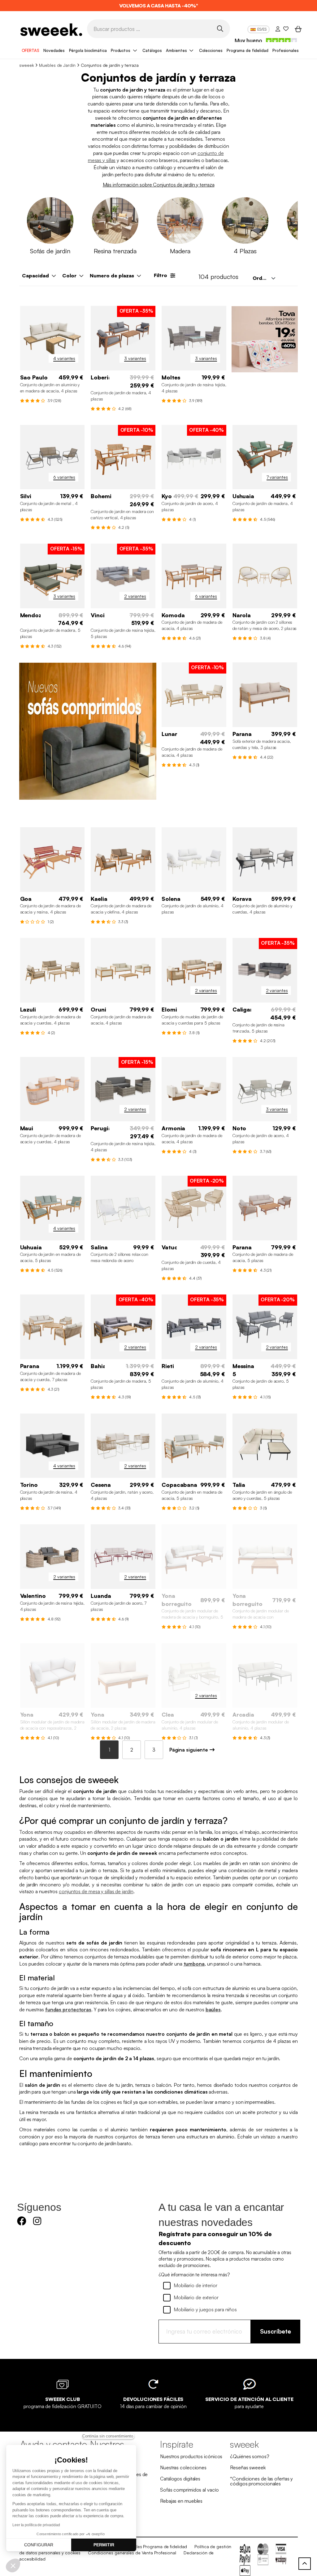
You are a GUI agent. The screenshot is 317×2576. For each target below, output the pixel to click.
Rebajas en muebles (181, 2501)
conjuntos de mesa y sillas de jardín (96, 1891)
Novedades (54, 50)
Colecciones (211, 50)
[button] (13, 2565)
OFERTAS (30, 50)
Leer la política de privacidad (36, 2525)
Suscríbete (276, 2331)
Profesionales (286, 50)
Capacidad (35, 276)
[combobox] (263, 278)
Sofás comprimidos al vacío (189, 2490)
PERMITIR (104, 2545)
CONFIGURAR (39, 2545)
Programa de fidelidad (248, 50)
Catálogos (152, 50)
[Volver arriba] (305, 2564)
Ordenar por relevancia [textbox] (266, 278)
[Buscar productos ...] (220, 28)
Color (69, 276)
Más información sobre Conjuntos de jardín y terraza (159, 185)
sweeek (26, 65)
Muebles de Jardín (57, 65)
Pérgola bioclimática (88, 50)
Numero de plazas (112, 276)
